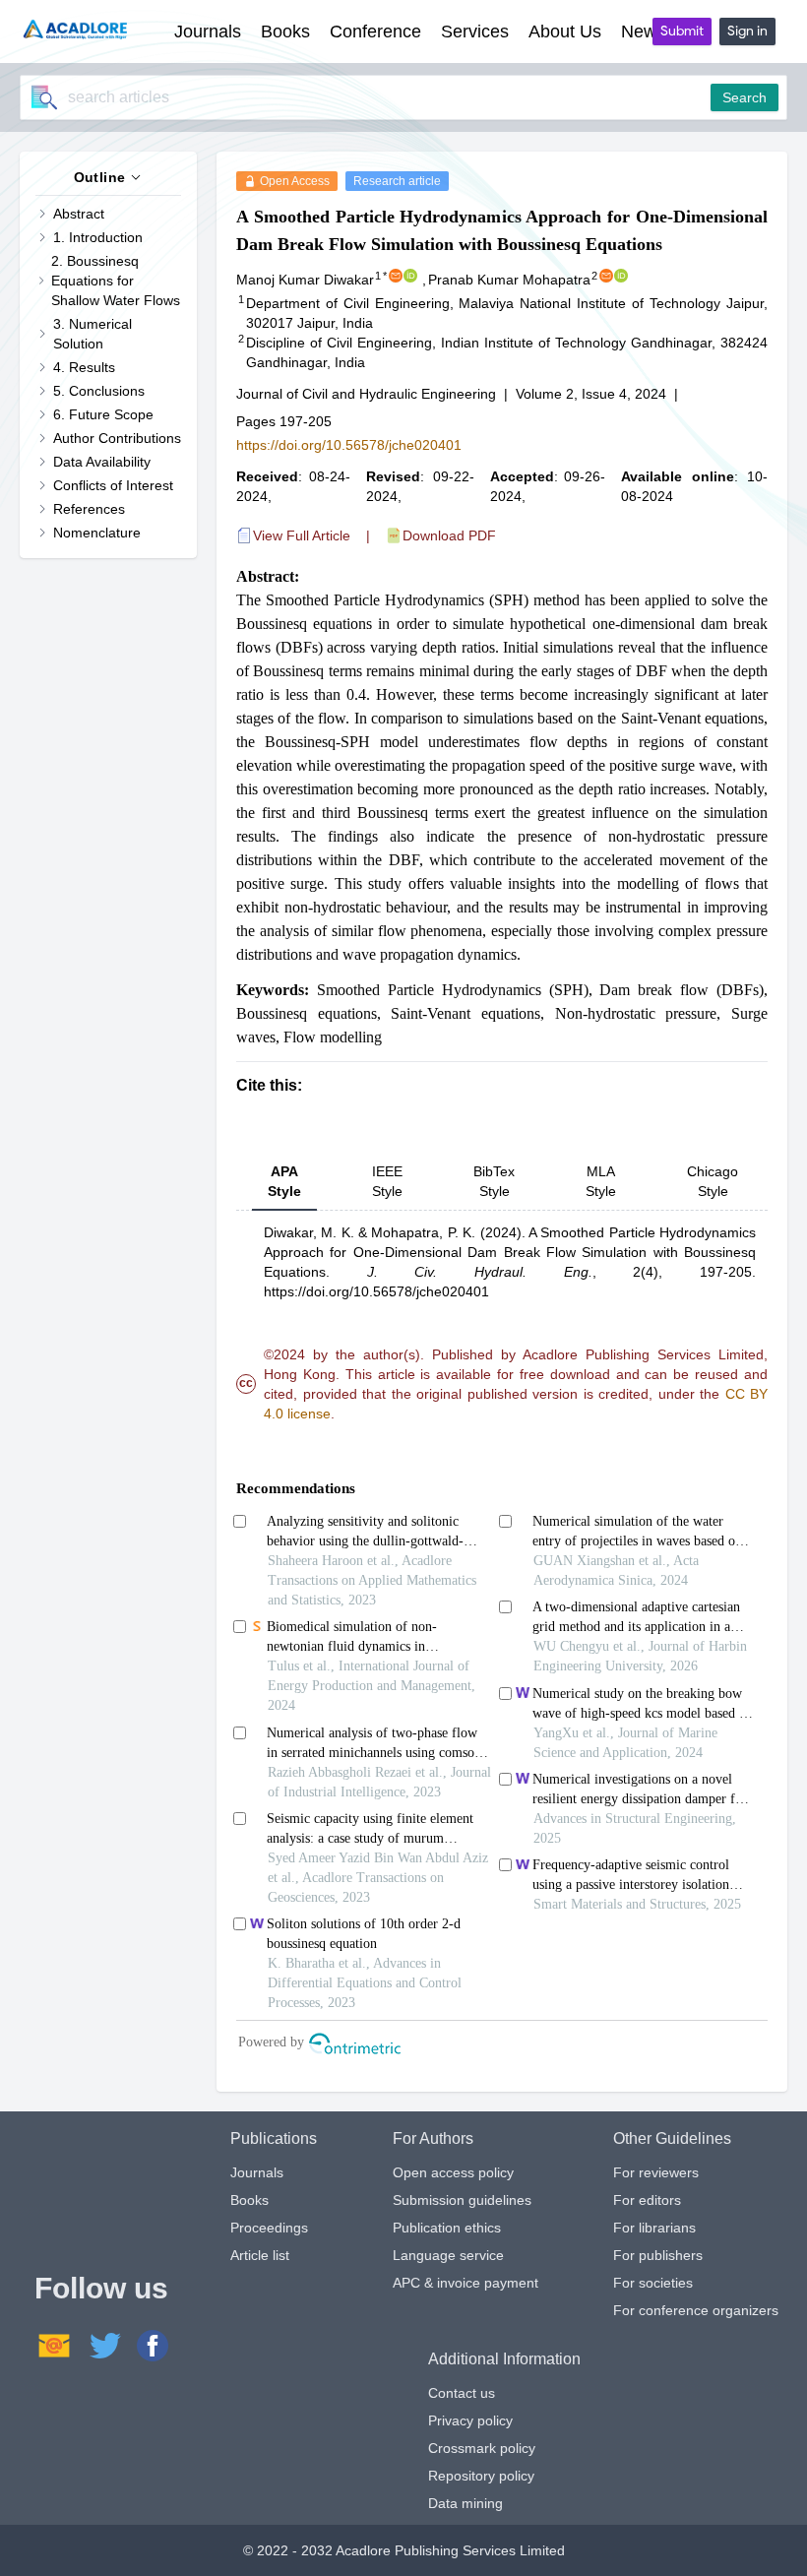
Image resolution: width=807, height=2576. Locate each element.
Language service (448, 2255)
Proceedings (269, 2228)
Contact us (462, 2393)
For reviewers (656, 2172)
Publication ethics (447, 2228)
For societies (653, 2283)
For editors (647, 2200)
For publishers (658, 2255)
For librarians (654, 2228)
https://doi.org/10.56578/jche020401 (349, 445)
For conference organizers (696, 2310)
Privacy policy (470, 2420)
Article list (260, 2255)
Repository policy (481, 2476)
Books (249, 2200)
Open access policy (453, 2172)
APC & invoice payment (466, 2283)
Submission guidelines (462, 2200)
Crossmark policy (482, 2448)
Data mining (466, 2503)
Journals (257, 2172)
